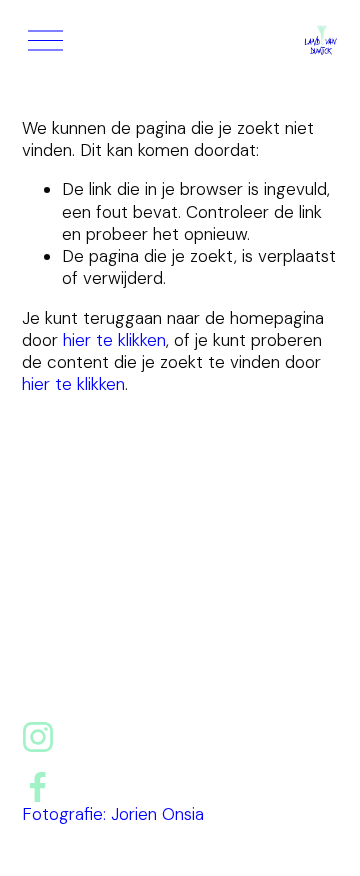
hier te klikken (114, 340)
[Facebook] (38, 787)
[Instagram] (38, 737)
